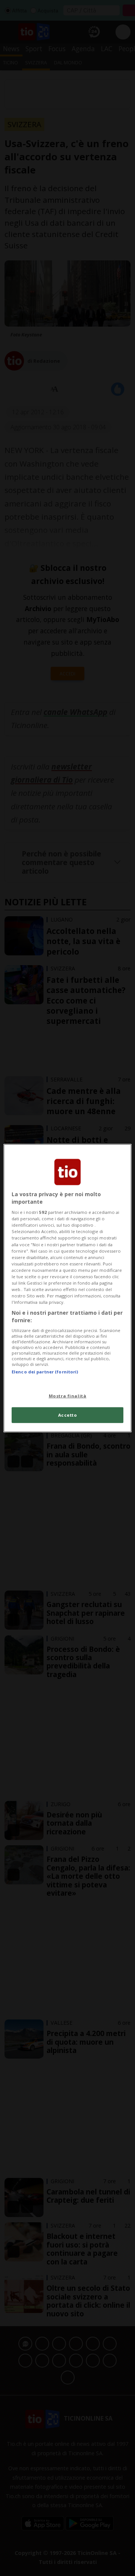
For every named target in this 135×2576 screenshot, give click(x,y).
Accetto (68, 1415)
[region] (67, 1288)
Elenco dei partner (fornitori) (45, 1372)
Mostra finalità (68, 1395)
